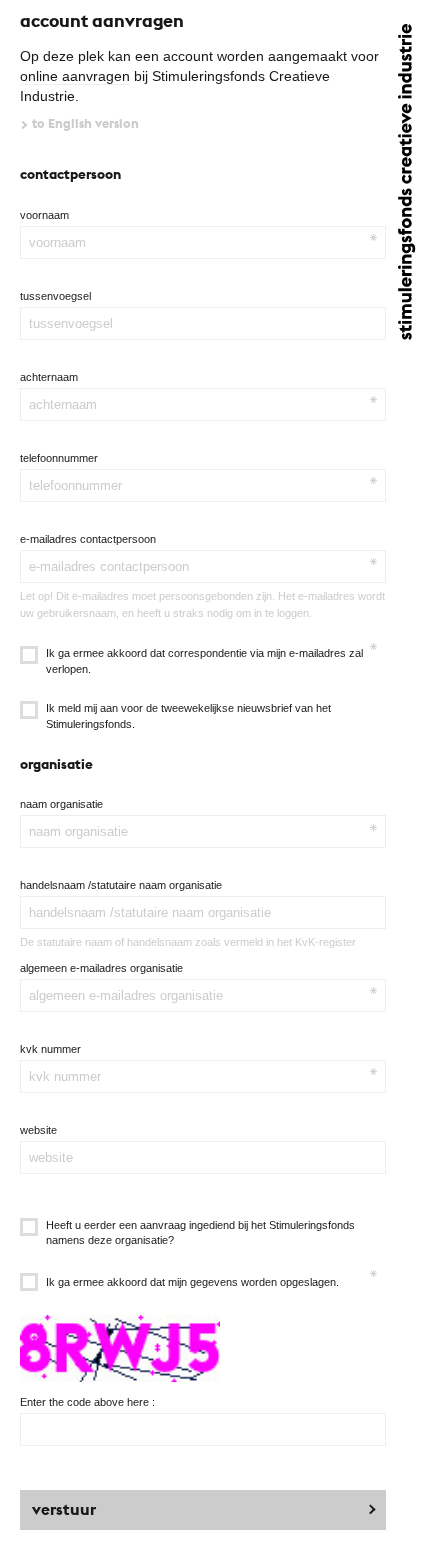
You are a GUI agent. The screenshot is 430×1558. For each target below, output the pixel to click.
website (38, 1130)
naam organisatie (61, 804)
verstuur (64, 1509)
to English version (85, 123)
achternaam (49, 377)
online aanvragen (75, 76)
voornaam (44, 215)
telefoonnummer (59, 458)
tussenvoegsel (55, 296)
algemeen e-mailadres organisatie (101, 968)
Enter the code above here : (87, 1402)
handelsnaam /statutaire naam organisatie (121, 885)
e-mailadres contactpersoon (88, 539)
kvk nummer (50, 1049)
